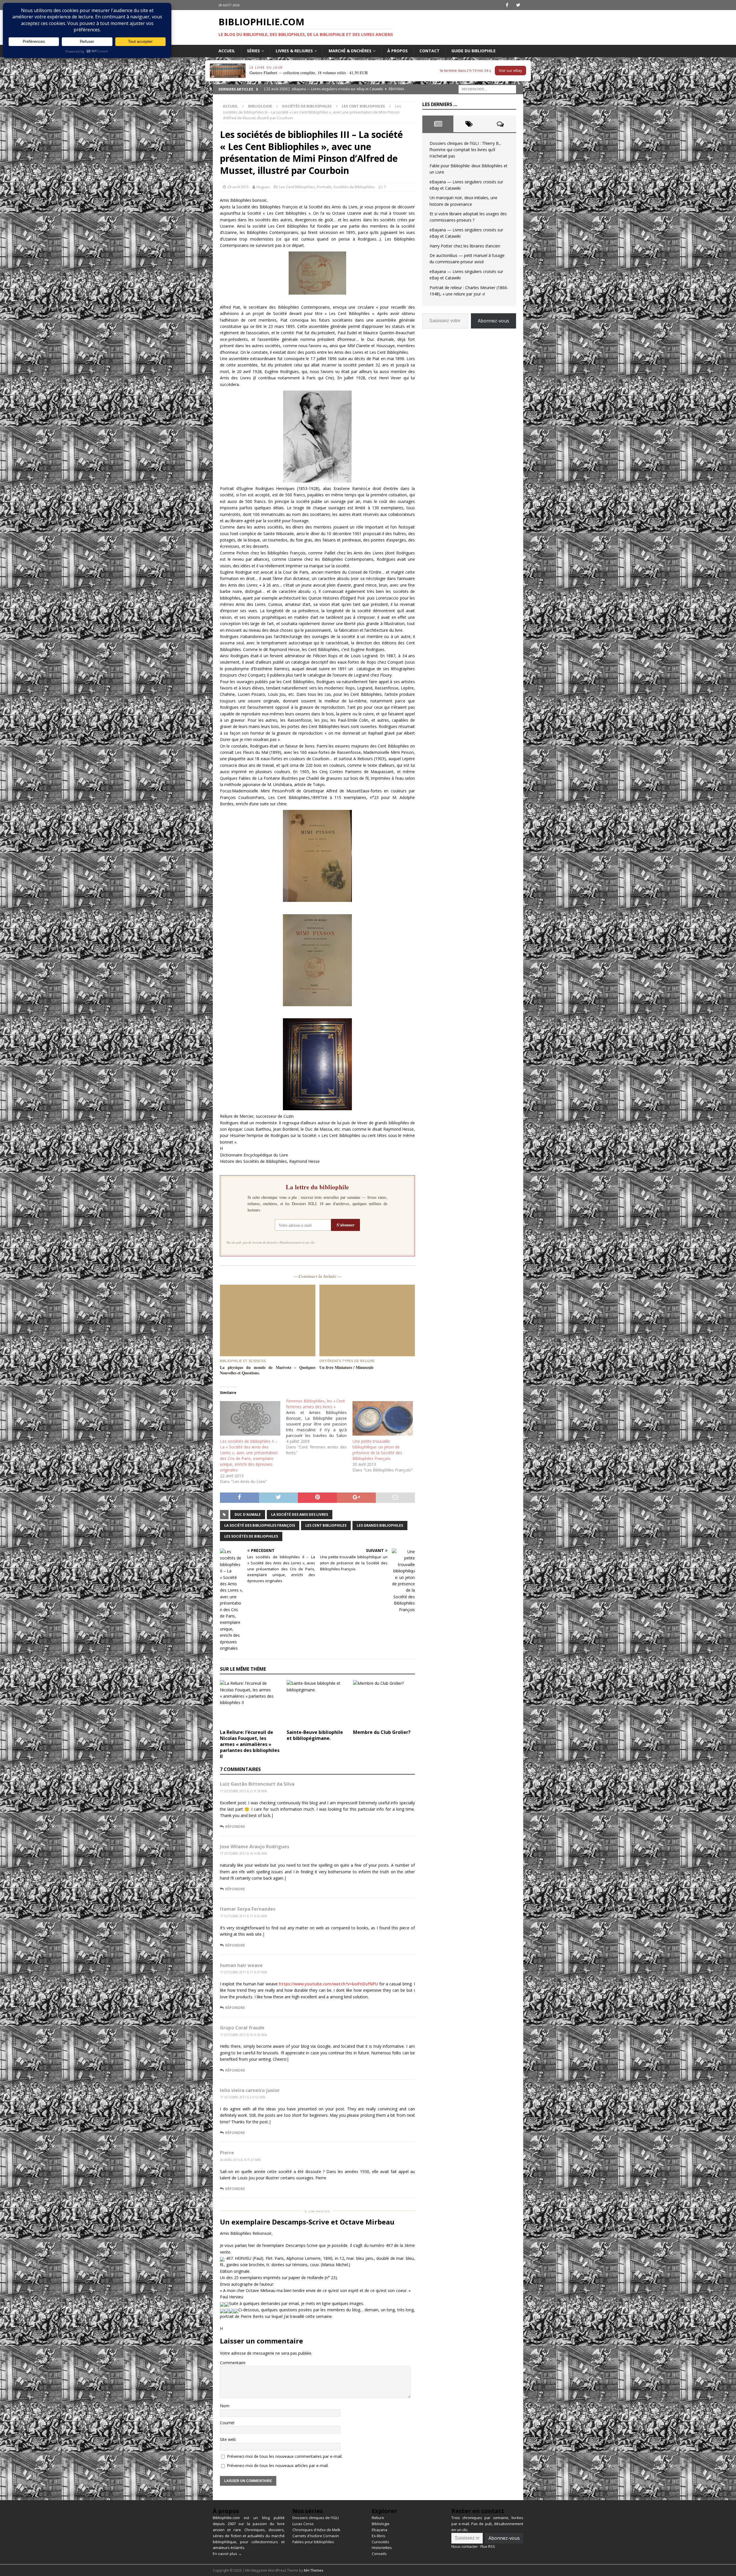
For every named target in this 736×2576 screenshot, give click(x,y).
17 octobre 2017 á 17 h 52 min (244, 1916)
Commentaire (233, 2363)
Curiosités (381, 2542)
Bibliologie (260, 106)
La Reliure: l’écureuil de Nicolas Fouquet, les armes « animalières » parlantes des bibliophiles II (250, 1744)
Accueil (227, 51)
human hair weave (241, 1965)
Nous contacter (465, 2546)
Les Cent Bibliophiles (297, 187)
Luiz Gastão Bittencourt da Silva (257, 1784)
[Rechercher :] (487, 89)
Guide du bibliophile (474, 51)
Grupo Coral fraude (242, 2028)
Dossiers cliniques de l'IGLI (316, 2518)
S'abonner (346, 1225)
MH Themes (314, 2570)
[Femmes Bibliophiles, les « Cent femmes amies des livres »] (319, 1427)
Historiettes (382, 2548)
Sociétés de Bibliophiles (307, 106)
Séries (253, 51)
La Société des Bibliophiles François (260, 1525)
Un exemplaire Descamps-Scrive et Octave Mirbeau (307, 2222)
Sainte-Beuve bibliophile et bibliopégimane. (315, 1735)
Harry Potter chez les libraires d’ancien (465, 246)
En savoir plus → (227, 2554)
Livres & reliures (294, 51)
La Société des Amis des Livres (300, 1514)
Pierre (227, 2153)
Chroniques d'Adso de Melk (316, 2530)
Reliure (378, 2518)
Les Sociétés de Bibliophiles (251, 1536)
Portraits (324, 187)
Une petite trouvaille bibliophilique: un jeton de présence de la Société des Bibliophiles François (377, 1450)
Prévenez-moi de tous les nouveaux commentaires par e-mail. (285, 2456)
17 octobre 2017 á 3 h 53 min (243, 2097)
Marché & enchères (350, 51)
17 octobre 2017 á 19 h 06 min (244, 1853)
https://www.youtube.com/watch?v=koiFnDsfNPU (328, 1984)
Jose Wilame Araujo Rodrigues (255, 1847)
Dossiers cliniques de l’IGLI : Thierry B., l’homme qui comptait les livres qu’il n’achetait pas (465, 150)
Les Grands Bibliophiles (380, 1525)
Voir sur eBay (510, 70)
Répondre (235, 1826)
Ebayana (379, 2530)
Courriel (227, 2423)
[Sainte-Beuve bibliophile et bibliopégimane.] (318, 1703)
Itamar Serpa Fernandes (248, 1909)
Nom (225, 2406)
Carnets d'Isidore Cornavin (316, 2536)
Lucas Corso (303, 2524)
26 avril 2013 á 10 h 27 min (240, 2160)
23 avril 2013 (238, 187)
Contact (430, 51)
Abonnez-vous (493, 321)
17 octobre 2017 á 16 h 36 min (244, 2035)
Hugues (263, 187)
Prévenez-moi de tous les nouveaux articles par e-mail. (278, 2465)
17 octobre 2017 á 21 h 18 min (244, 1791)
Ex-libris (378, 2536)
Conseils (379, 2554)
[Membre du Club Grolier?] (384, 1703)
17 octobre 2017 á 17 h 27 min (244, 1972)
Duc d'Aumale (248, 1514)
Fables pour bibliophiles (313, 2542)
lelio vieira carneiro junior (250, 2090)
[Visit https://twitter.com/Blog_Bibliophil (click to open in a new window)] (518, 5)
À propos (397, 51)
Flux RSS (488, 2546)
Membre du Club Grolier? (382, 1732)
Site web (228, 2439)
